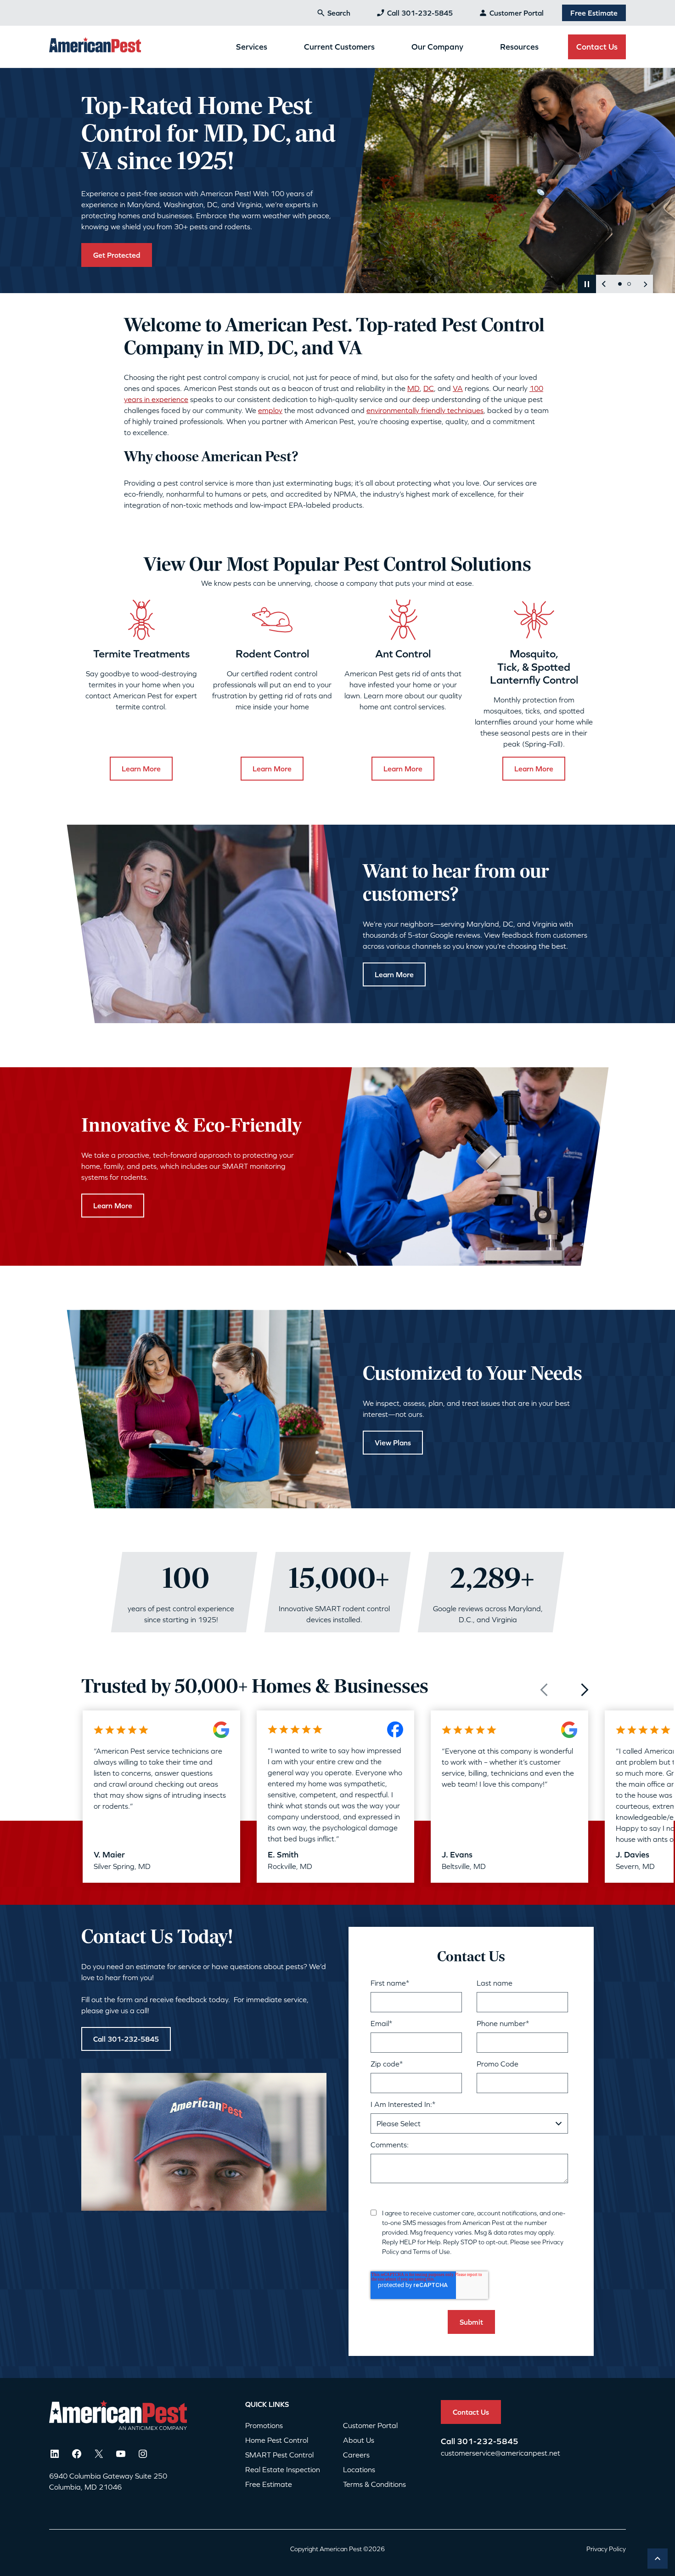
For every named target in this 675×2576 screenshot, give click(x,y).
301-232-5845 (488, 2441)
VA (458, 388)
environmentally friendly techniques (425, 410)
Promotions (264, 2425)
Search (339, 13)
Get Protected (117, 255)
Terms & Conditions (374, 2484)
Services (252, 47)
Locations (359, 2469)
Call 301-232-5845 (420, 13)
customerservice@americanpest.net (501, 2453)
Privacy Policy (606, 2549)
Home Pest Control (277, 2440)
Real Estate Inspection (283, 2469)
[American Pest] (95, 46)
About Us (359, 2440)
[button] (587, 284)
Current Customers (339, 47)
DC (429, 388)
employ (270, 410)
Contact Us (597, 47)
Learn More (141, 769)
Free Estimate (594, 13)
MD (413, 388)
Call (449, 2441)
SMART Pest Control (279, 2455)
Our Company (437, 47)
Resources (519, 47)
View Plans (393, 1442)
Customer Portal (517, 13)
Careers (356, 2455)
